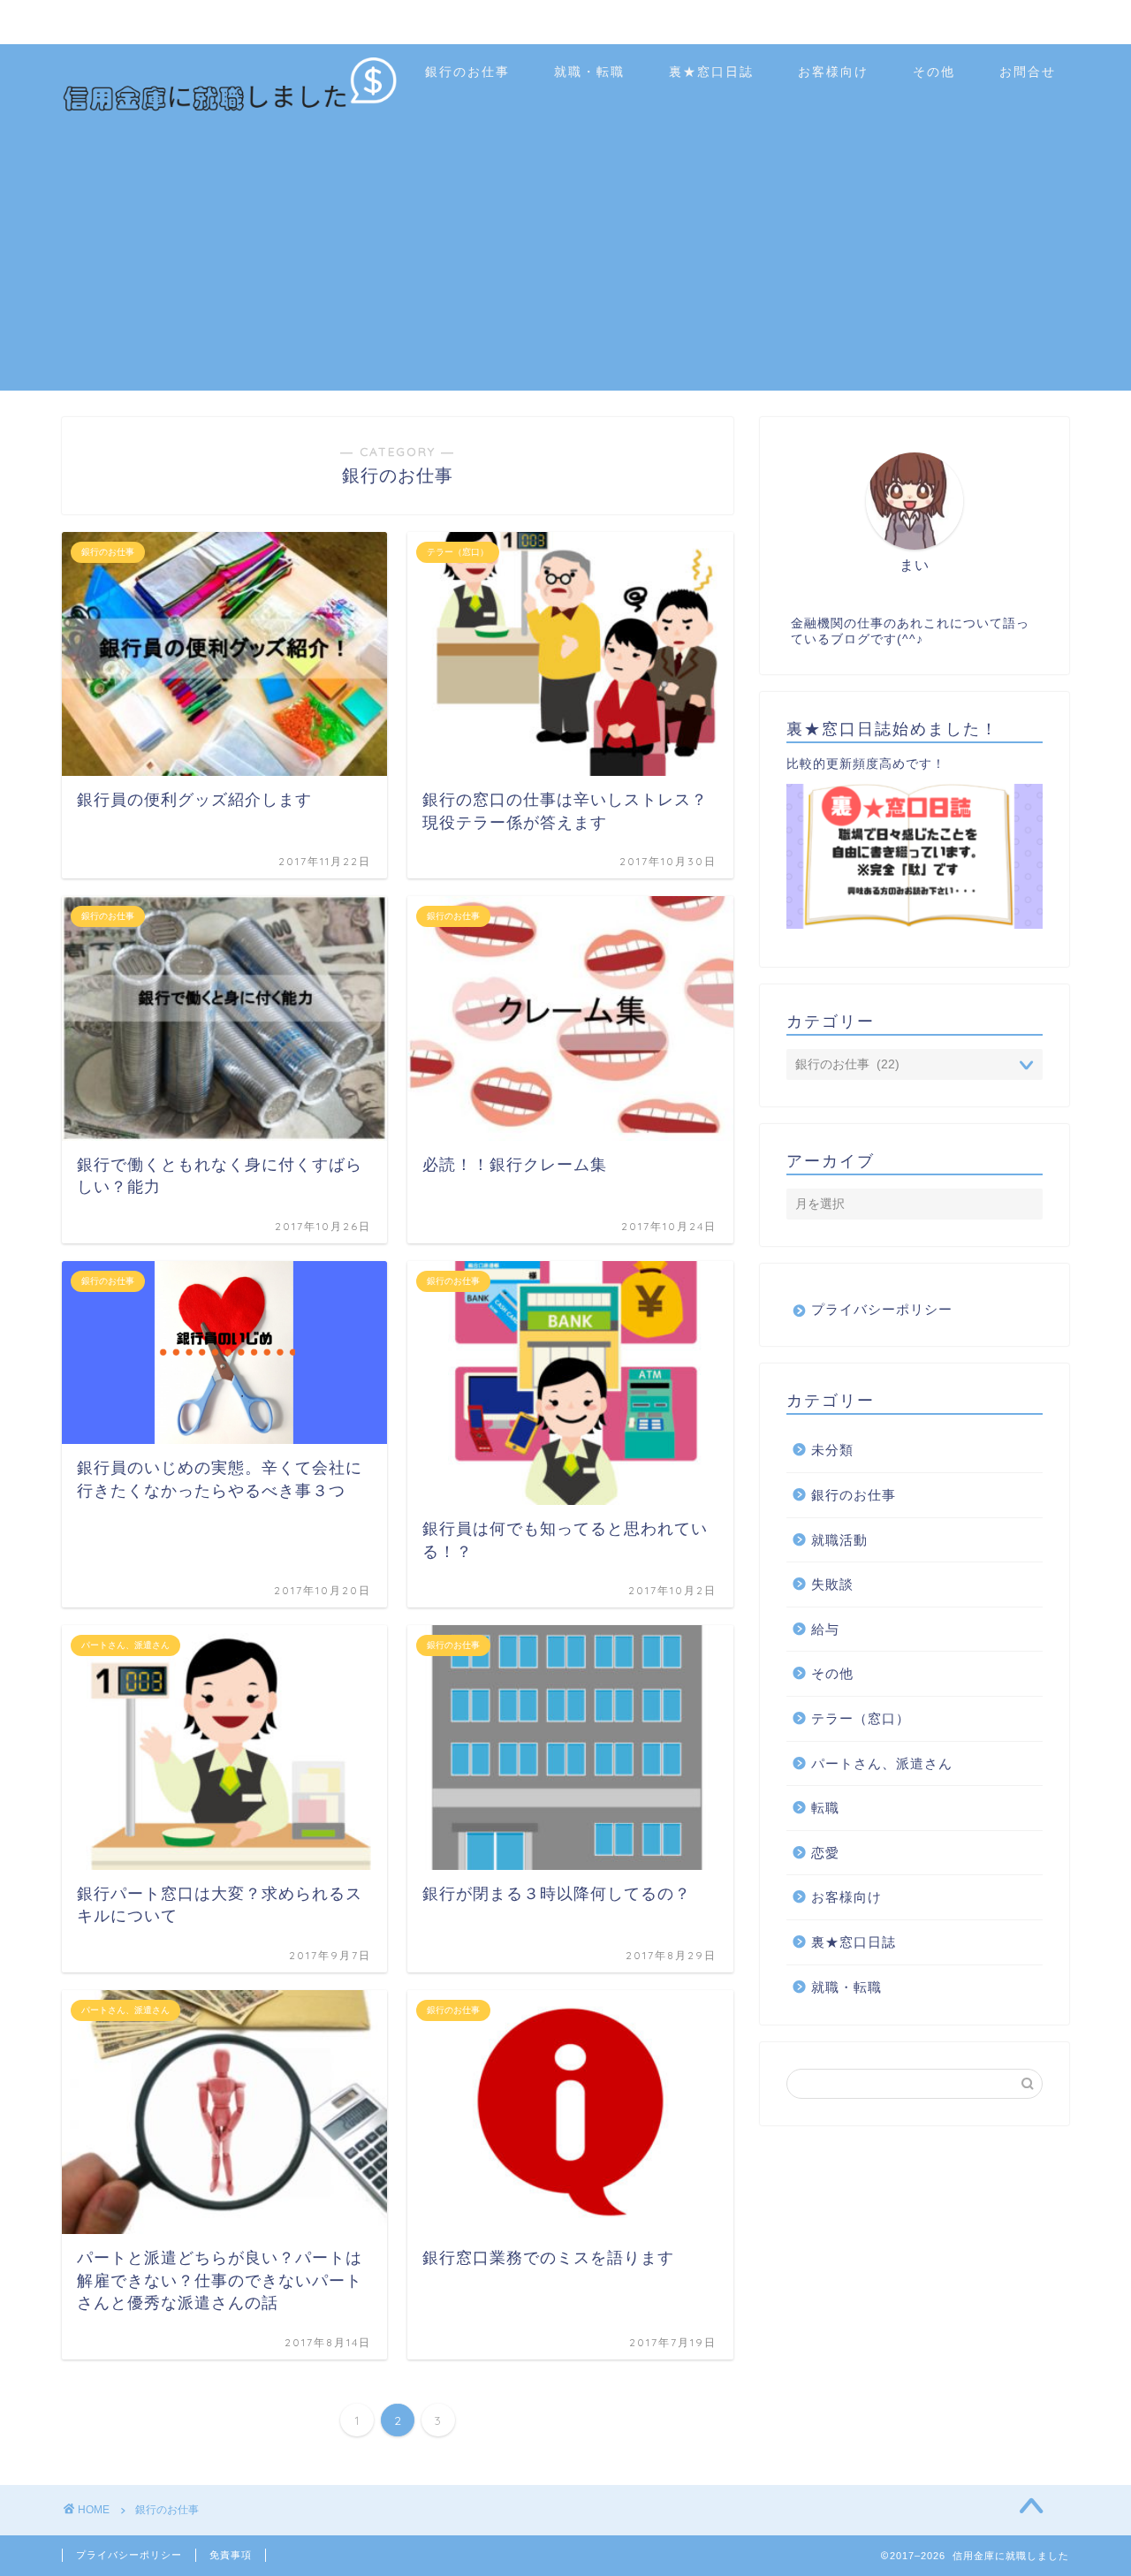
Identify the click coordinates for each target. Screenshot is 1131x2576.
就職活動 (839, 1540)
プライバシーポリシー (882, 1309)
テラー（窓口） (861, 1718)
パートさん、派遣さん (882, 1763)
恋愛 (825, 1853)
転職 (825, 1808)
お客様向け (833, 72)
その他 (934, 72)
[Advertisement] (565, 267)
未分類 (832, 1450)
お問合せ (1028, 72)
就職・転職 (589, 72)
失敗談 (832, 1584)
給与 (825, 1629)
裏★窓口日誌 (711, 72)
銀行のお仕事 (467, 72)
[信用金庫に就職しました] (230, 109)
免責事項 (231, 2555)
